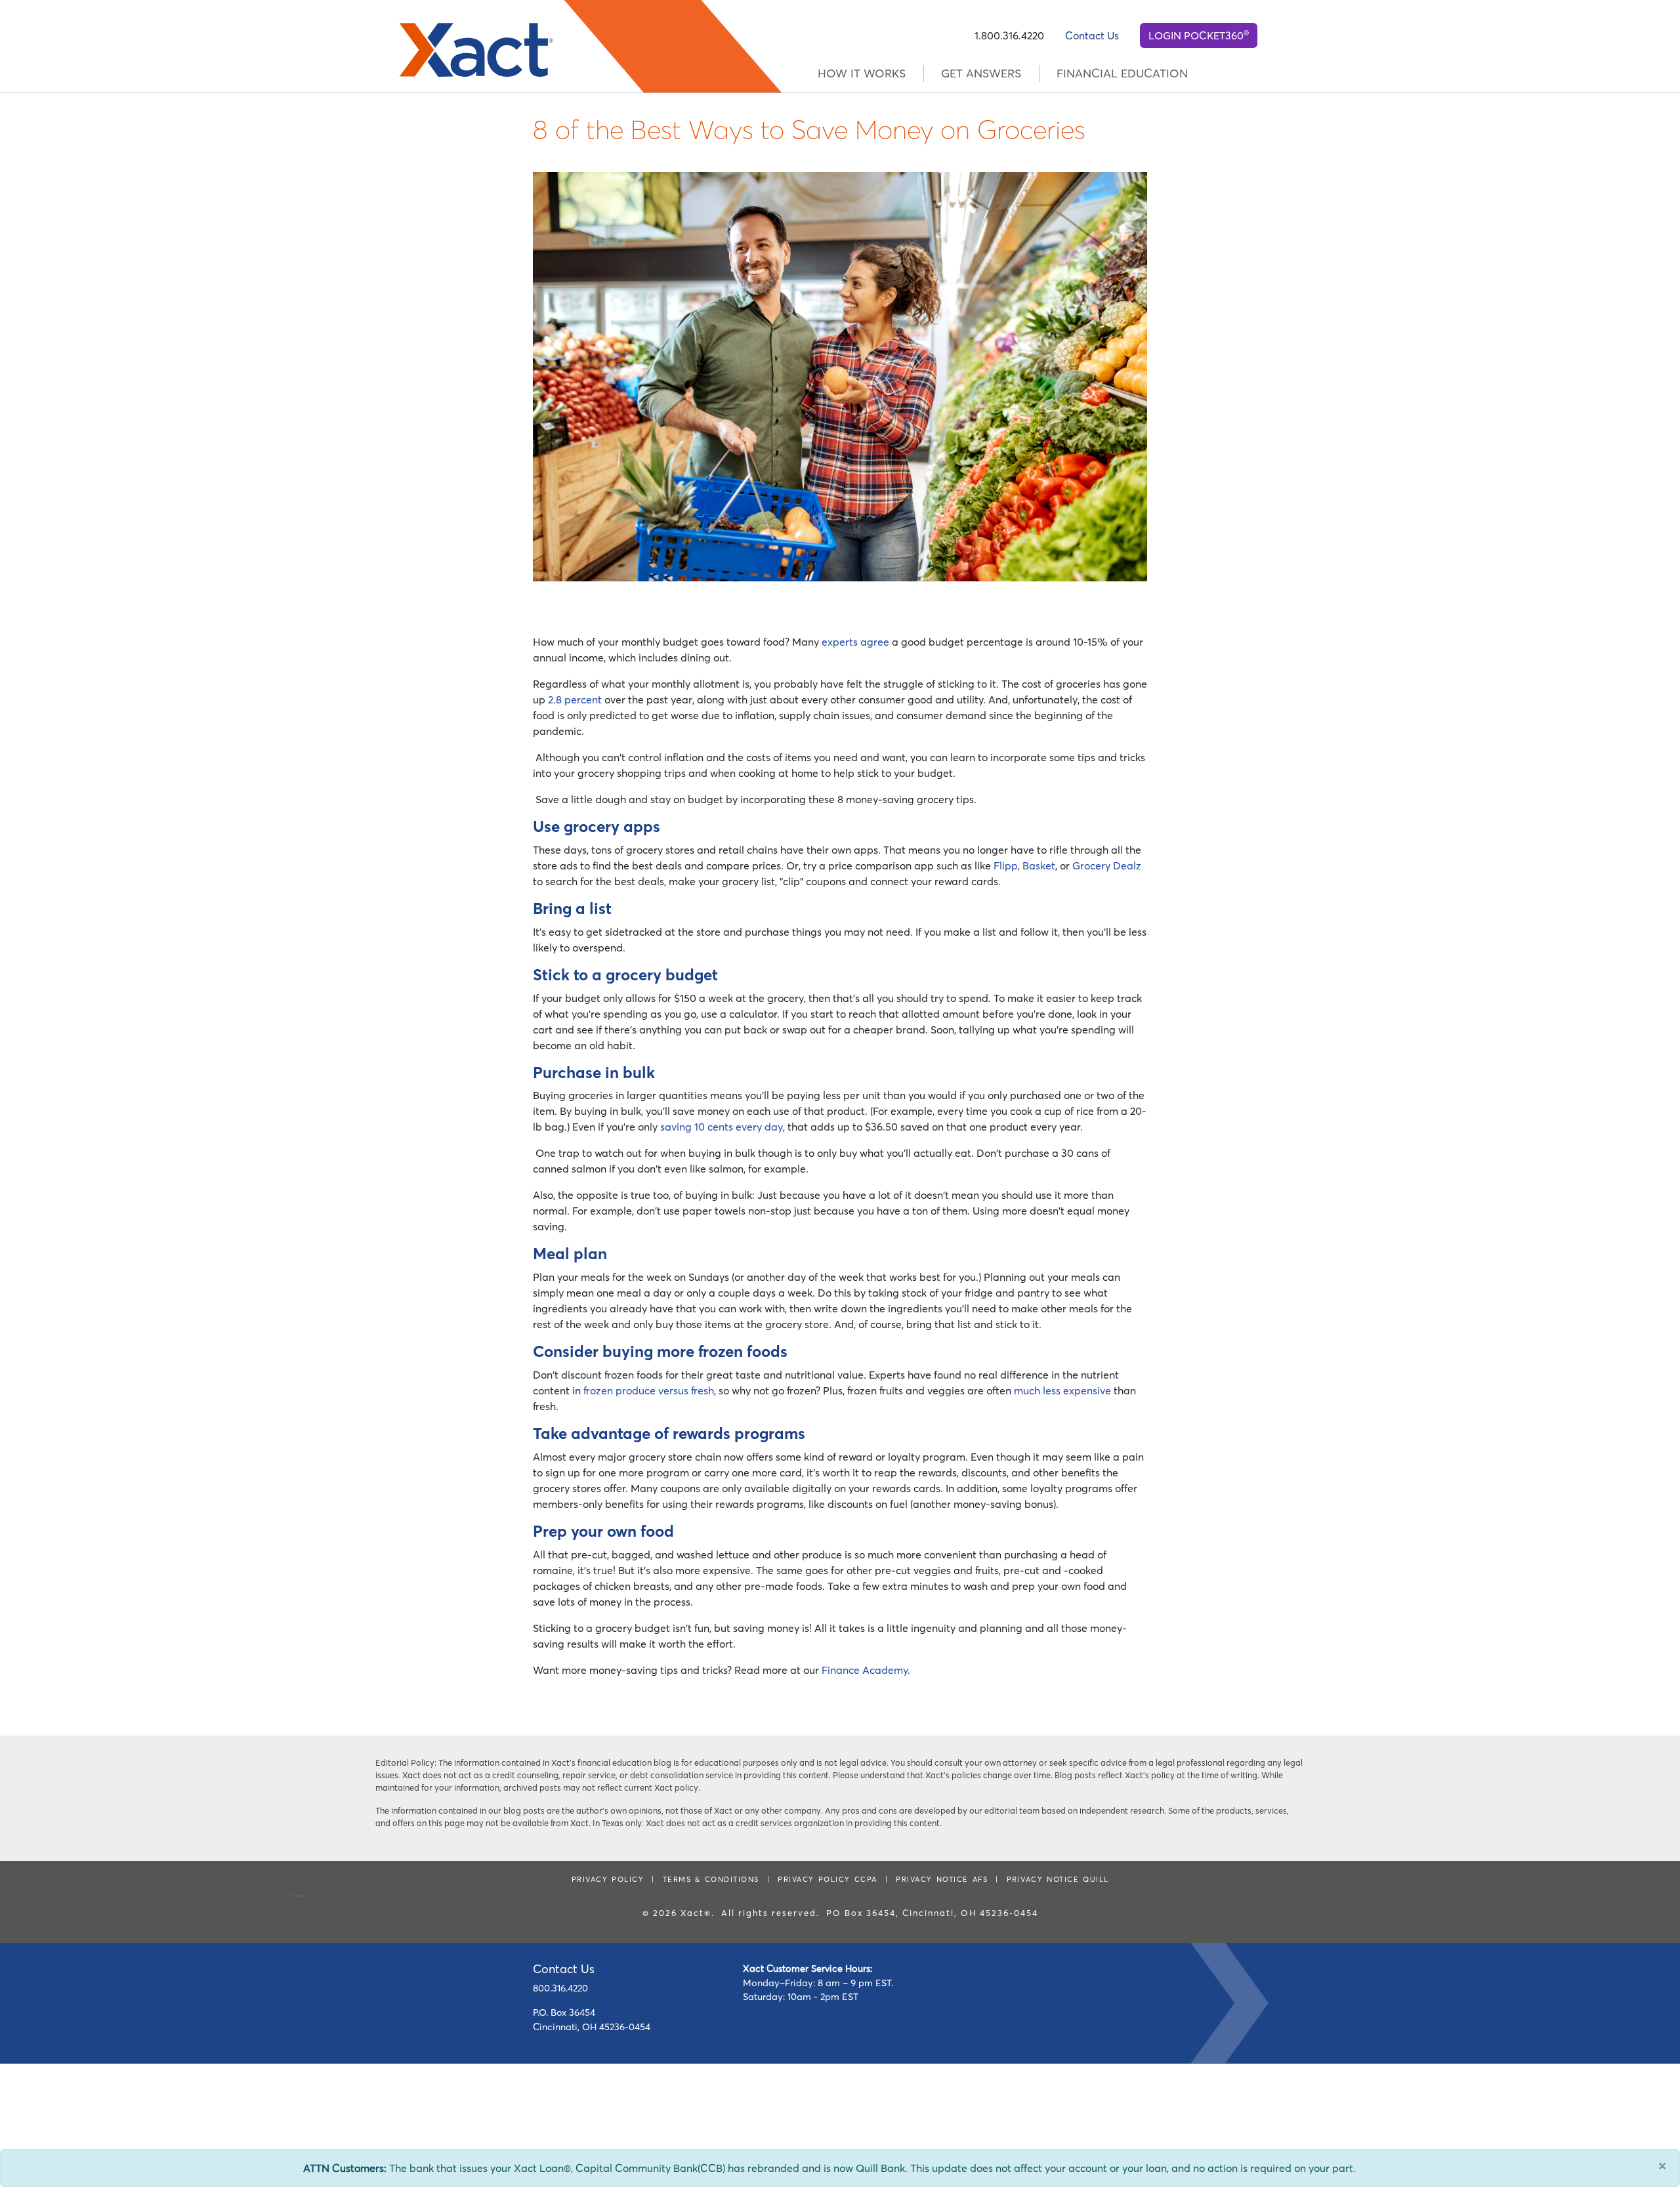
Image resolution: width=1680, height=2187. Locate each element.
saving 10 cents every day (722, 1127)
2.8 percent (575, 699)
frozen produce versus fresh (649, 1390)
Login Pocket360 (1199, 35)
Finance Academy (865, 1670)
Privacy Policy (608, 1879)
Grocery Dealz (1107, 865)
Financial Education (1122, 73)
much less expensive (1062, 1390)
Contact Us (1092, 35)
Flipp (1006, 865)
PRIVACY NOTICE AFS (942, 1879)
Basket (1039, 865)
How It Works (862, 73)
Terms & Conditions (711, 1879)
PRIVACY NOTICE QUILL (1058, 1879)
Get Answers (981, 73)
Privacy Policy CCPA (828, 1879)
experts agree (855, 642)
